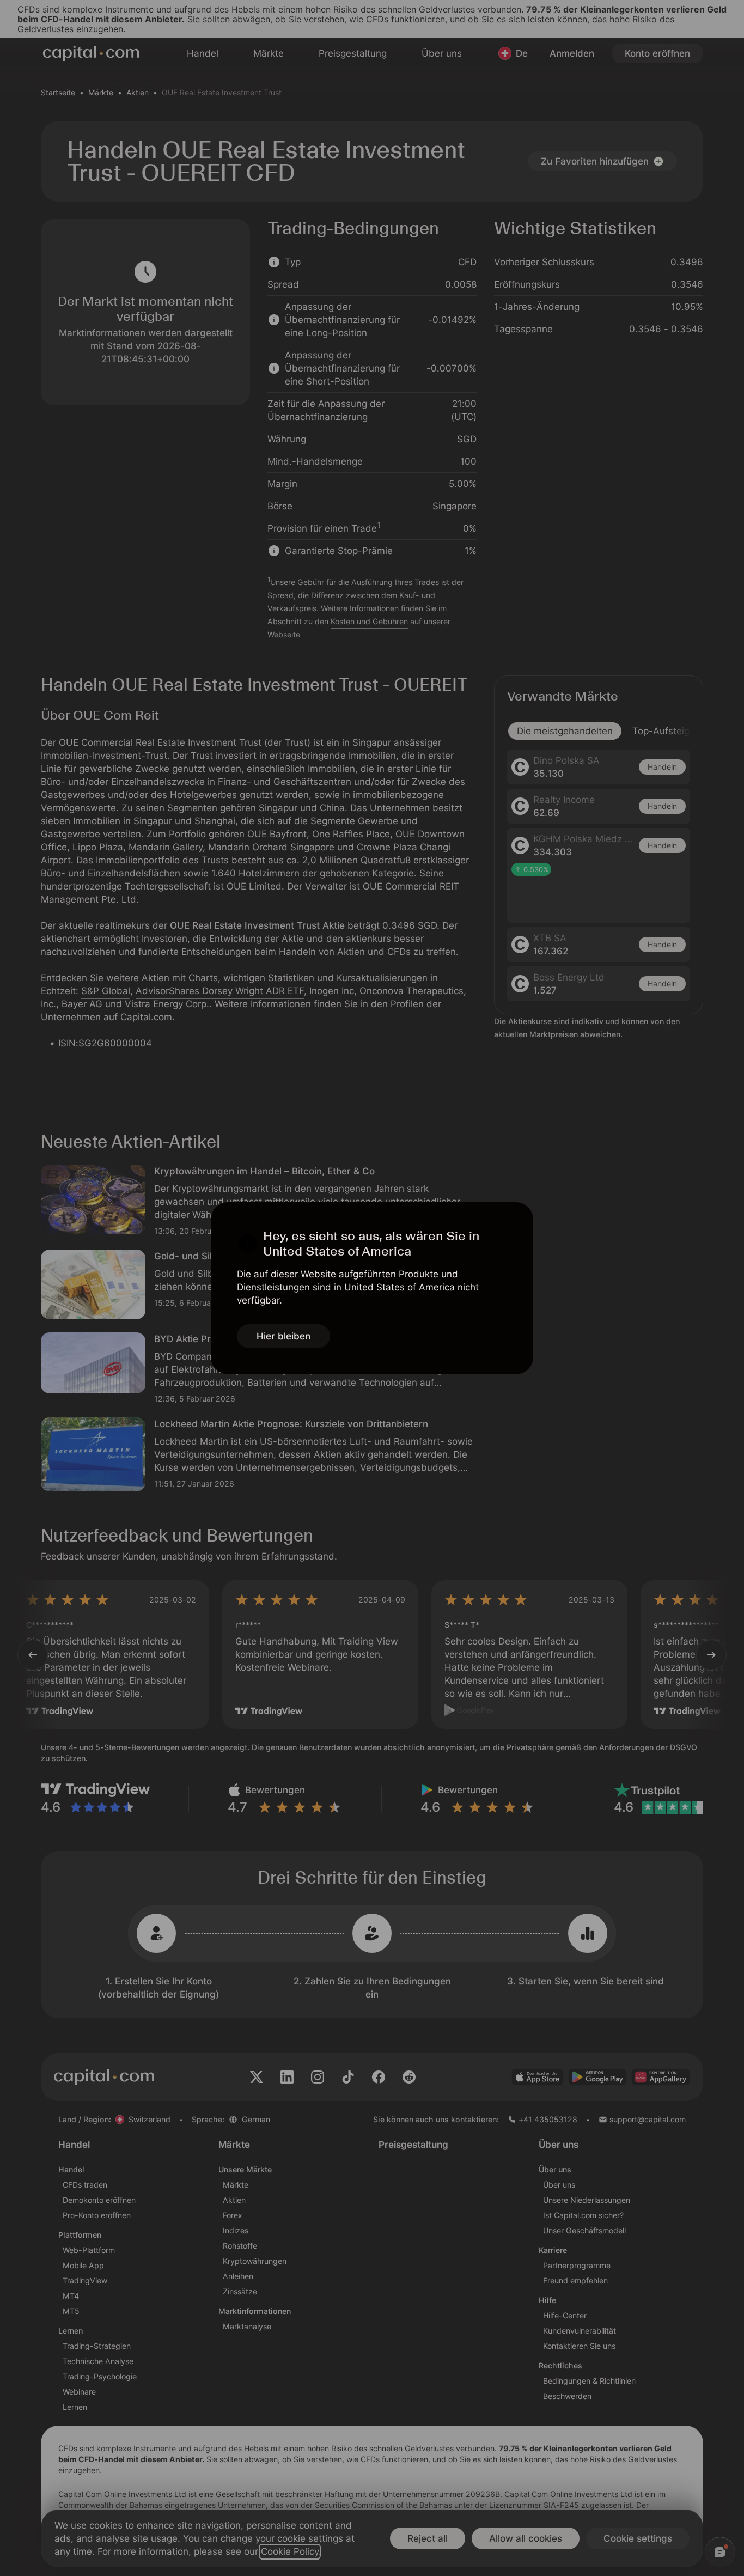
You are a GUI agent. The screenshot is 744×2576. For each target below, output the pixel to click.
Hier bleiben (283, 1336)
